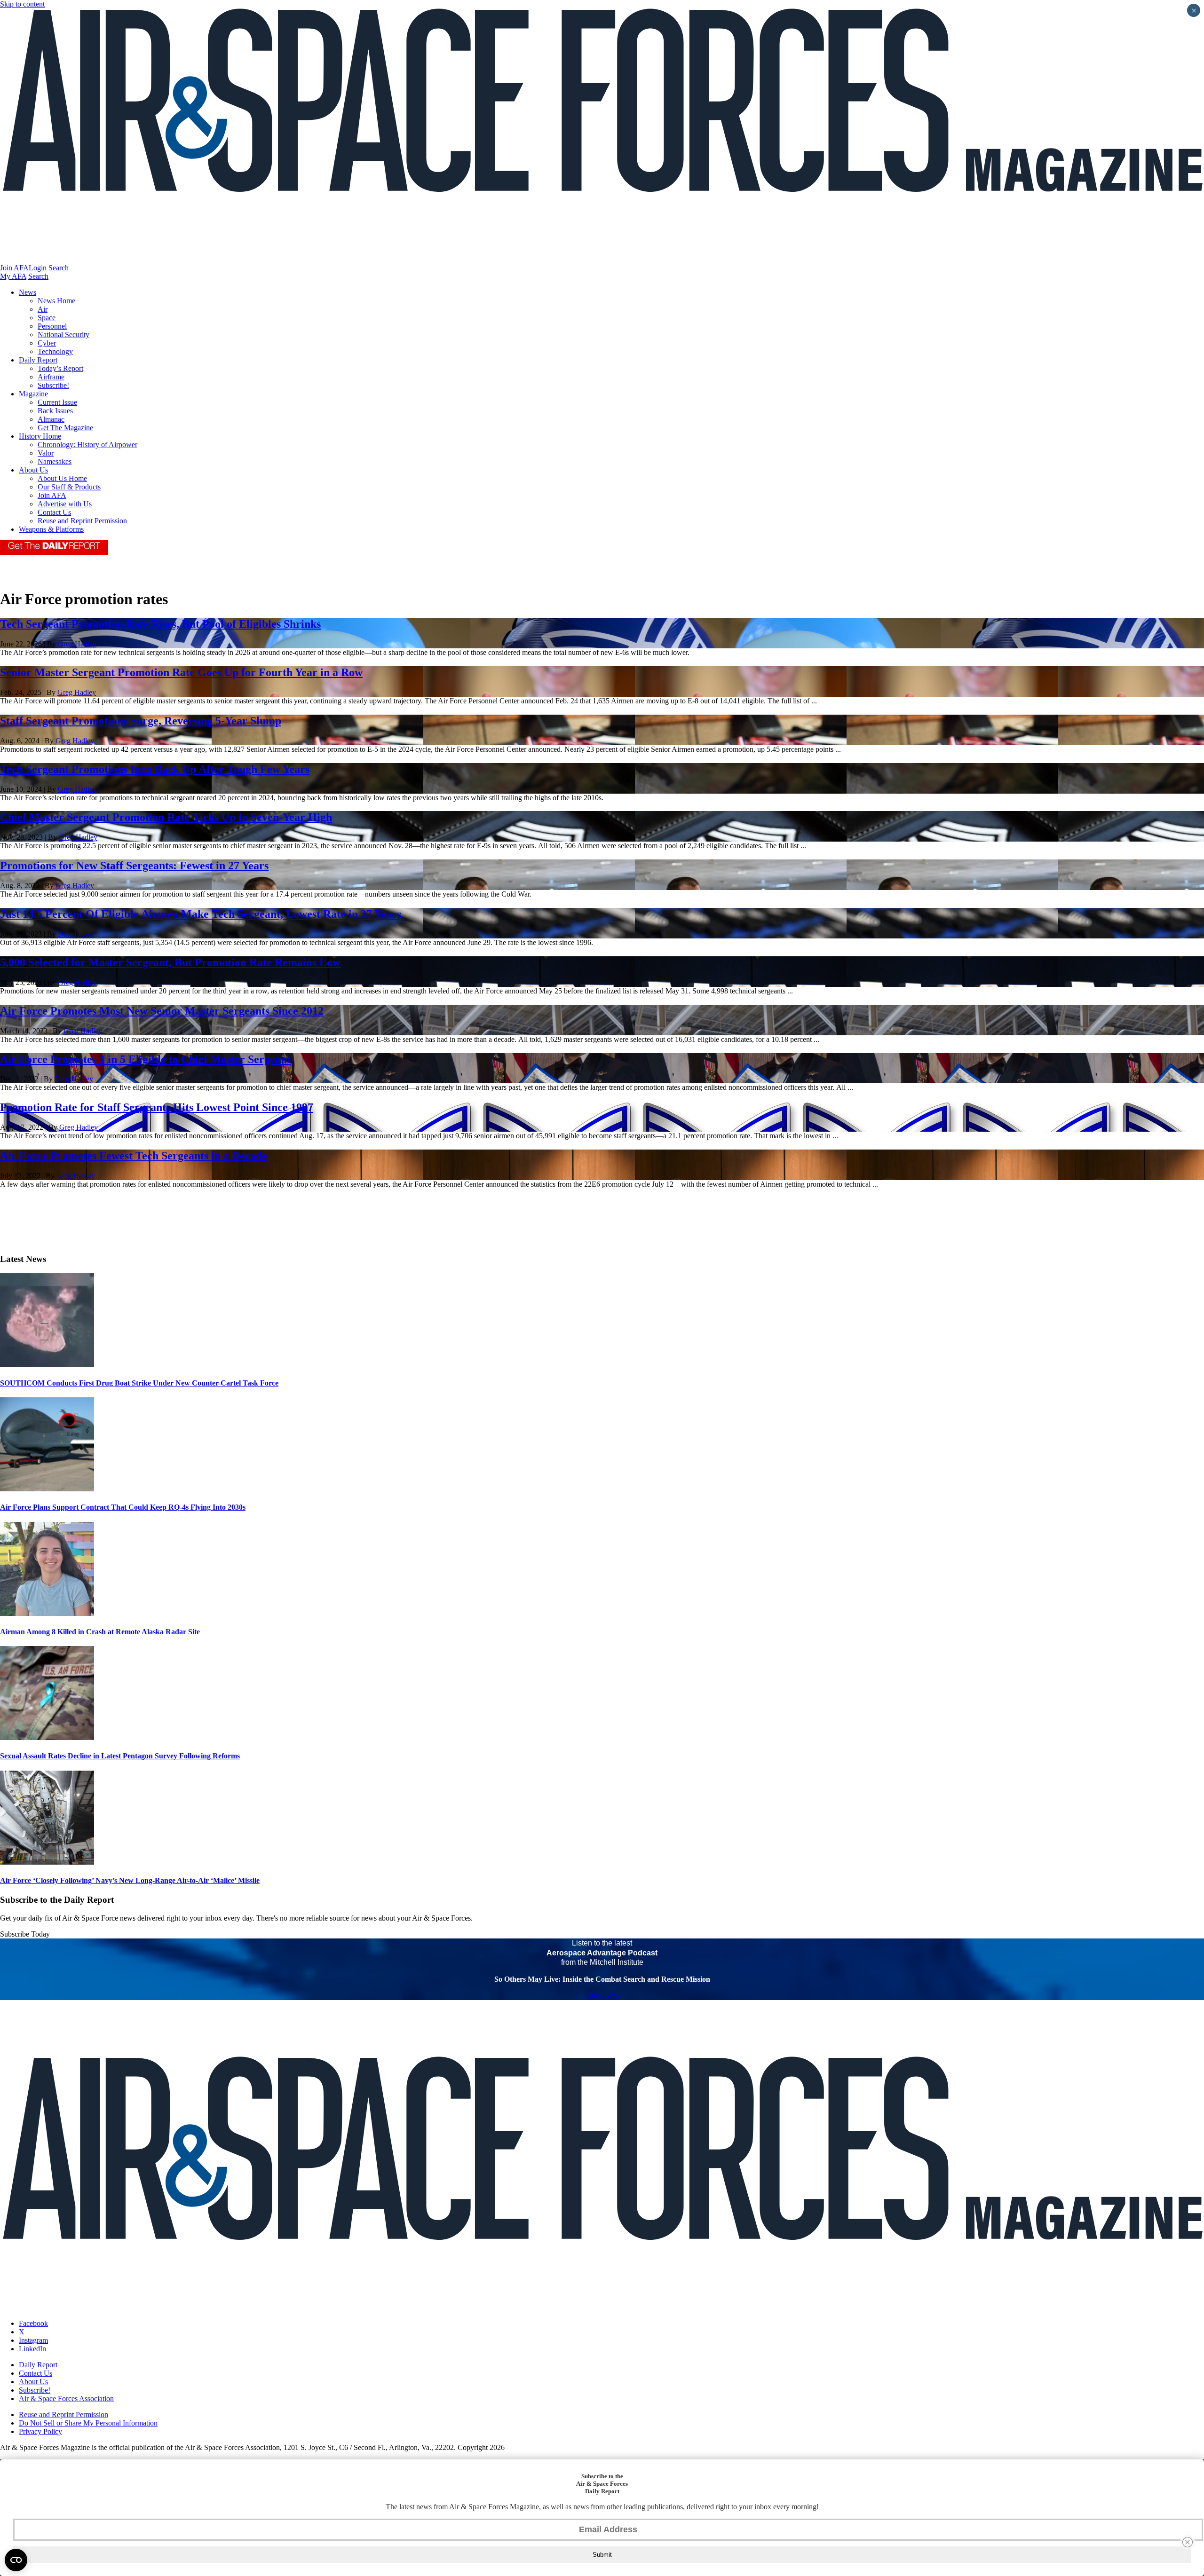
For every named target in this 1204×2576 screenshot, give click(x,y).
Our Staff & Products (69, 487)
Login (38, 268)
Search (59, 268)
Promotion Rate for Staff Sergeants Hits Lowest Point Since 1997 (157, 1107)
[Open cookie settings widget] (16, 2560)
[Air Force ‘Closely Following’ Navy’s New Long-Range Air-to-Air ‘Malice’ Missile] (47, 1862)
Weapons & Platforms (51, 529)
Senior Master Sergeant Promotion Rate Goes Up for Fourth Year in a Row (181, 672)
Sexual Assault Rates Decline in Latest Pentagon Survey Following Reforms (120, 1756)
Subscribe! (53, 385)
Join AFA (14, 268)
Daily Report (38, 360)
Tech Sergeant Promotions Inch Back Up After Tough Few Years (155, 769)
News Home (56, 301)
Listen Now (602, 1996)
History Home (40, 436)
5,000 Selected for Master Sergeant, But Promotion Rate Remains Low (170, 962)
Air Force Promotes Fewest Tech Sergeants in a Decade (134, 1156)
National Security (63, 335)
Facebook (33, 2323)
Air (43, 309)
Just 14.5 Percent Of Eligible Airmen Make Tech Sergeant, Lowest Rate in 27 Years (201, 914)
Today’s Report (60, 368)
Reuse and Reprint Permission (82, 521)
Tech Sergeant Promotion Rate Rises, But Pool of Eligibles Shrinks (160, 624)
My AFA (13, 276)
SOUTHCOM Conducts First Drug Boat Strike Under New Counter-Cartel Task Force (139, 1383)
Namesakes (55, 461)
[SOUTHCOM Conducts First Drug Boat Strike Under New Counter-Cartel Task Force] (47, 1365)
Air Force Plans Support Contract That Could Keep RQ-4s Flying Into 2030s (123, 1507)
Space (47, 318)
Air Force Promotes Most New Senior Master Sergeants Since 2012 (162, 1011)
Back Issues (55, 411)
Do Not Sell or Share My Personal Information (88, 2423)
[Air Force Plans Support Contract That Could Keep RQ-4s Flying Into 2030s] (47, 1489)
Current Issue (57, 402)
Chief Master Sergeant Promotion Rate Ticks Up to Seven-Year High (166, 817)
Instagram (33, 2340)
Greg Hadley (77, 644)
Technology (55, 351)
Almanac (51, 419)
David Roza (76, 934)
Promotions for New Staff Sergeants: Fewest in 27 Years (134, 866)
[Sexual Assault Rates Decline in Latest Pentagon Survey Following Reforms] (47, 1737)
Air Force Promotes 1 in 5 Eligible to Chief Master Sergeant (145, 1059)
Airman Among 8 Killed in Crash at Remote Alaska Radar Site (100, 1632)
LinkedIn (32, 2349)
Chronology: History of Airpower (87, 445)
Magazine (33, 394)
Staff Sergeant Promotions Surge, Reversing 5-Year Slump (141, 721)
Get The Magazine (65, 428)
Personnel (52, 326)
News (28, 292)
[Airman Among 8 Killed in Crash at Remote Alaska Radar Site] (47, 1613)
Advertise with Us (65, 504)
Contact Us (54, 512)
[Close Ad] (1188, 2542)
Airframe (51, 377)
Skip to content (22, 4)
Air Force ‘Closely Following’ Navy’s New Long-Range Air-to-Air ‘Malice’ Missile (130, 1880)
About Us (33, 470)
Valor (46, 453)
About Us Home (62, 478)
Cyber (47, 343)
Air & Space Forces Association (66, 2399)
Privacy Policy (40, 2431)
